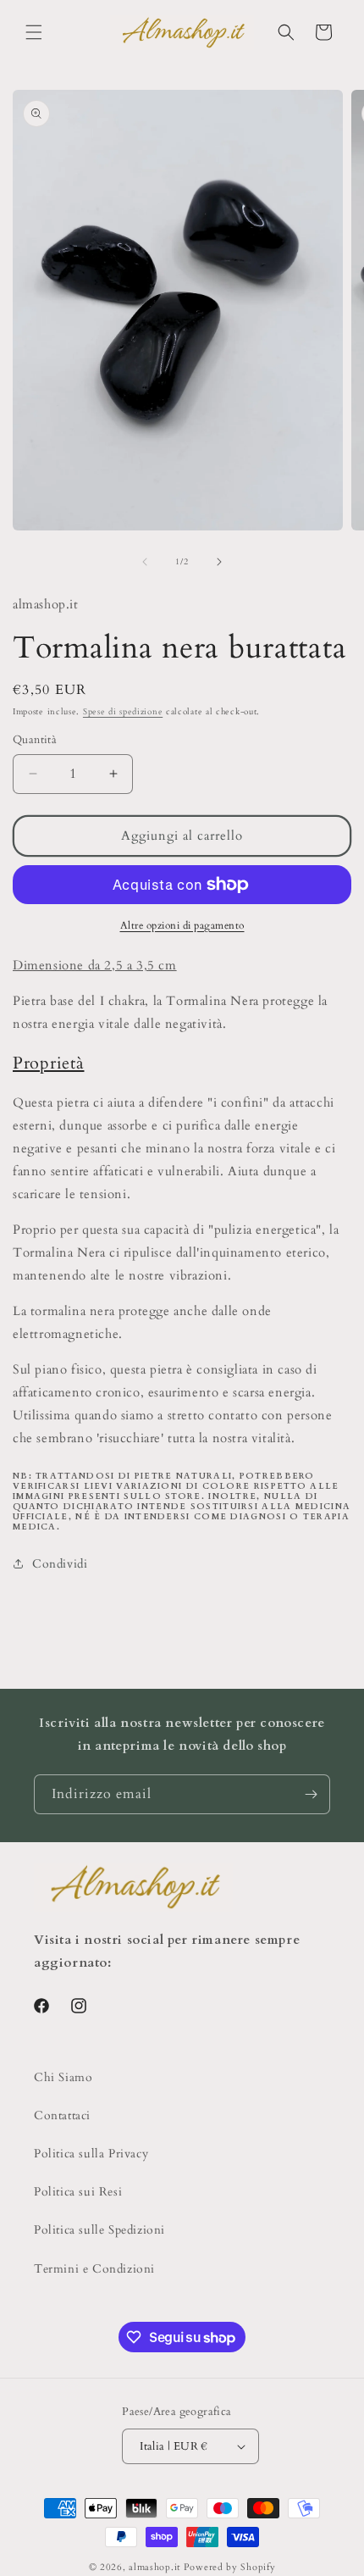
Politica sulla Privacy (91, 2154)
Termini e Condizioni (94, 2269)
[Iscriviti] (311, 1794)
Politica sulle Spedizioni (99, 2230)
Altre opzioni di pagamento (182, 925)
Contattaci (62, 2115)
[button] (34, 32)
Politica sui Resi (78, 2192)
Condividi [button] (60, 1564)
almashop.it (154, 2567)
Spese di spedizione (123, 712)
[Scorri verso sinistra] (145, 562)
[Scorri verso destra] (219, 562)
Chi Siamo (63, 2077)
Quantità (35, 740)
